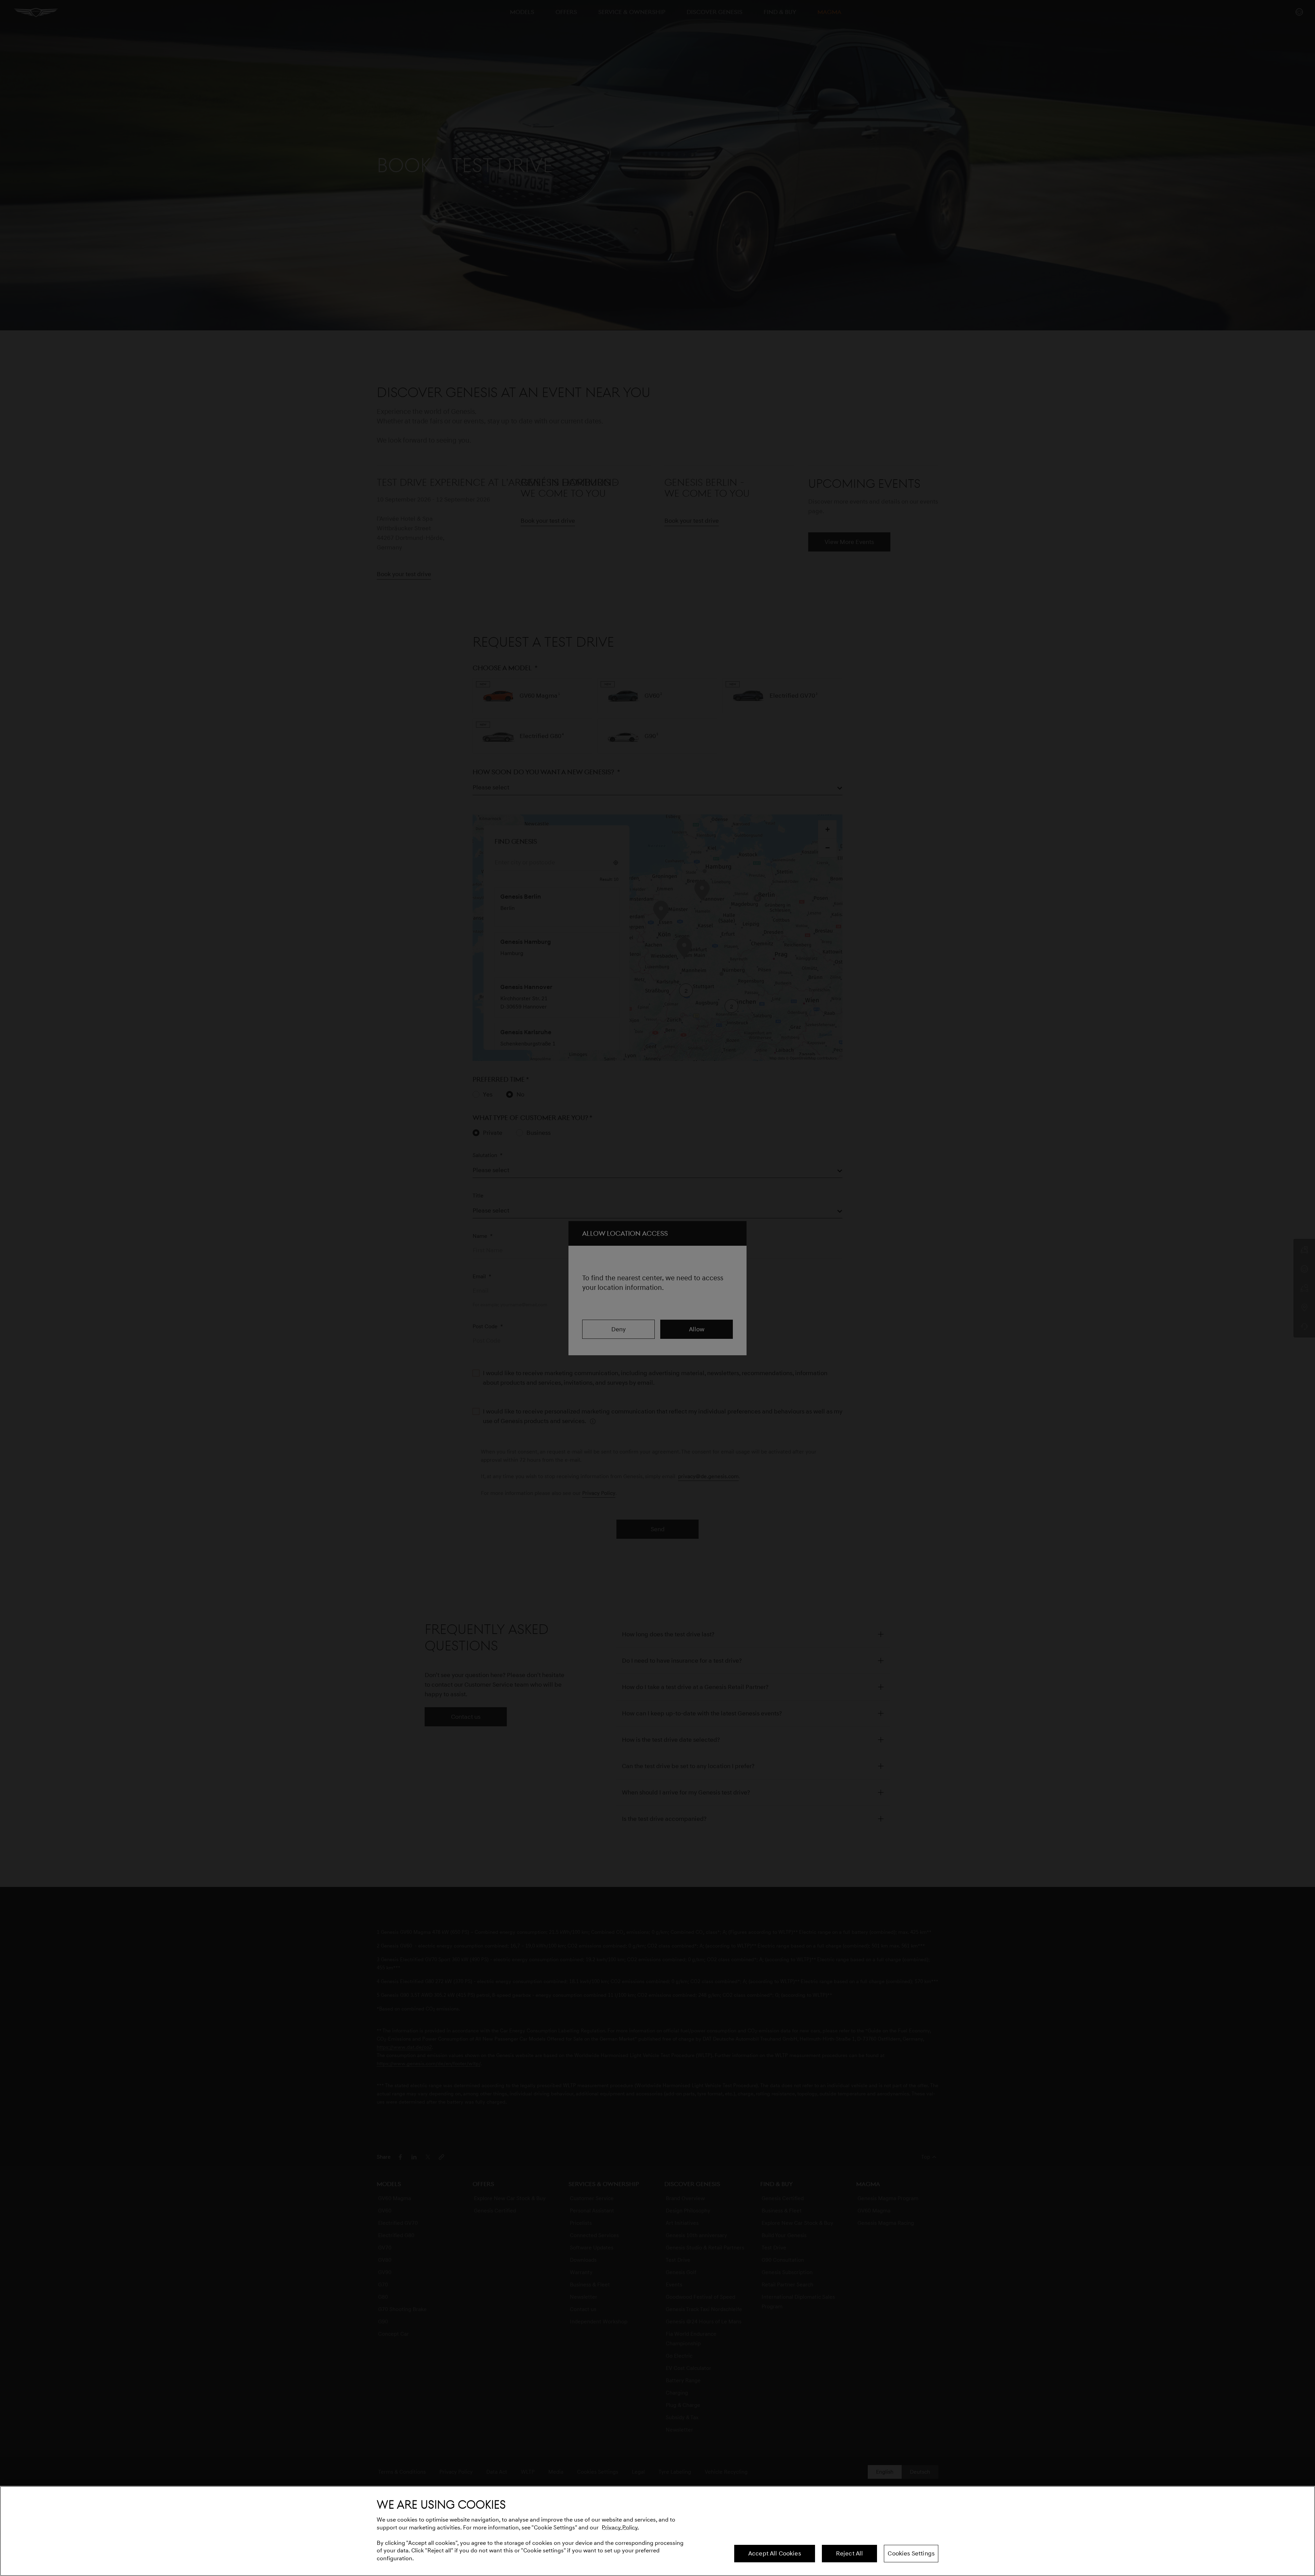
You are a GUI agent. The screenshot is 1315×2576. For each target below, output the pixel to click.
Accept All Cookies (775, 2553)
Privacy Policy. (621, 2528)
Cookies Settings (911, 2553)
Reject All (850, 2553)
